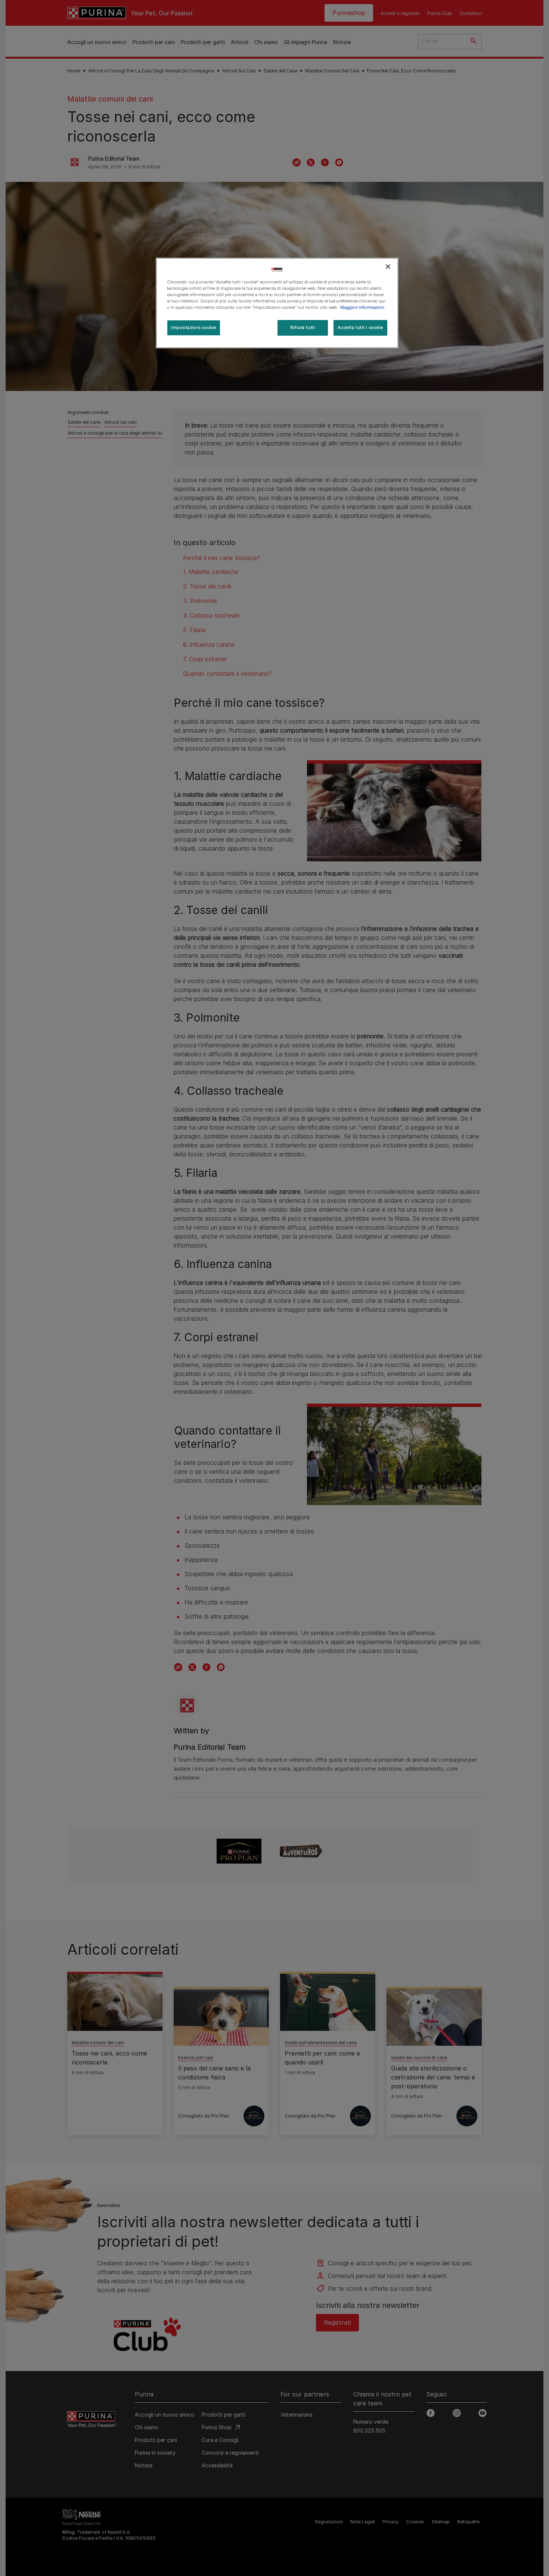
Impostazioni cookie (194, 327)
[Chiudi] (388, 267)
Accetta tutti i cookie (360, 327)
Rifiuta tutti (303, 327)
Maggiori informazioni (362, 307)
